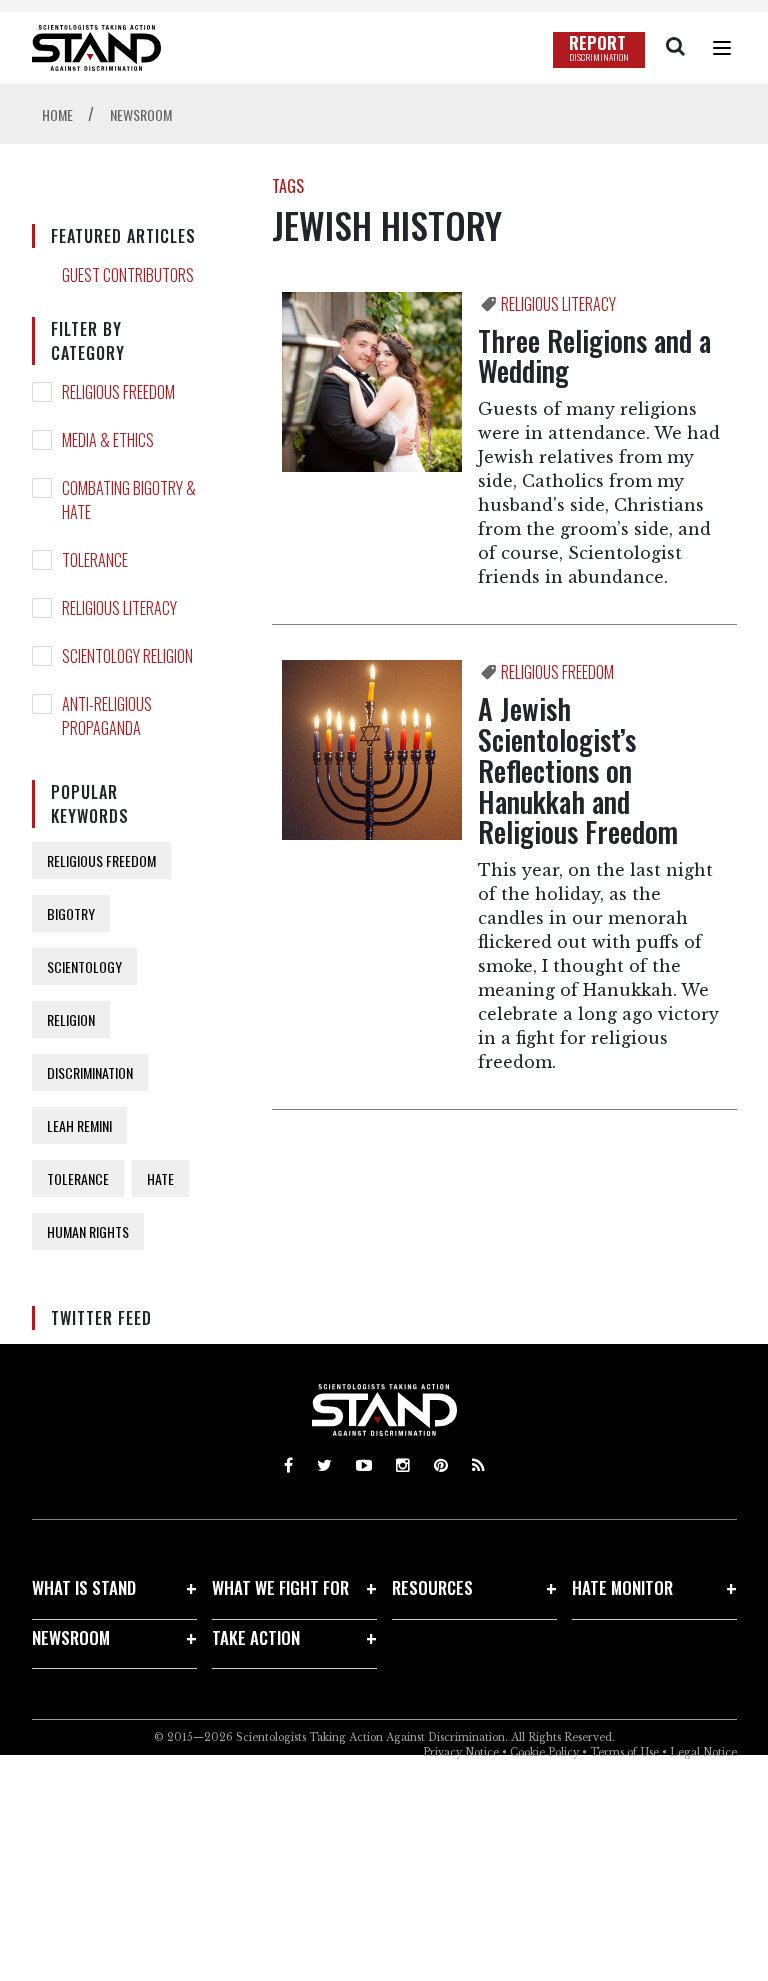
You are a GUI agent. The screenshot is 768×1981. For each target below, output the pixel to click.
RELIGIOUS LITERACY (119, 608)
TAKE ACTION (256, 1637)
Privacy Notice (461, 1752)
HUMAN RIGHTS (88, 1231)
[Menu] (722, 48)
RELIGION (71, 1019)
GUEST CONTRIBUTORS (128, 275)
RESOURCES (432, 1587)
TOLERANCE (95, 560)
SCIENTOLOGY (84, 966)
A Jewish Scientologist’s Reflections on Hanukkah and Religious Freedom (578, 770)
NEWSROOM (71, 1637)
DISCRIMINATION (90, 1072)
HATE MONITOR (622, 1587)
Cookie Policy (544, 1752)
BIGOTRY (71, 913)
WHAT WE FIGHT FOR (280, 1587)
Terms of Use (624, 1752)
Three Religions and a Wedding (594, 356)
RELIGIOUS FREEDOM (118, 392)
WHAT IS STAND (84, 1587)
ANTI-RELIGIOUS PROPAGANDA (107, 716)
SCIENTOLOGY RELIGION (127, 656)
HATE (160, 1178)
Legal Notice (703, 1752)
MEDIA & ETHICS (108, 440)
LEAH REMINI (79, 1125)
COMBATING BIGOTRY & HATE (129, 500)
